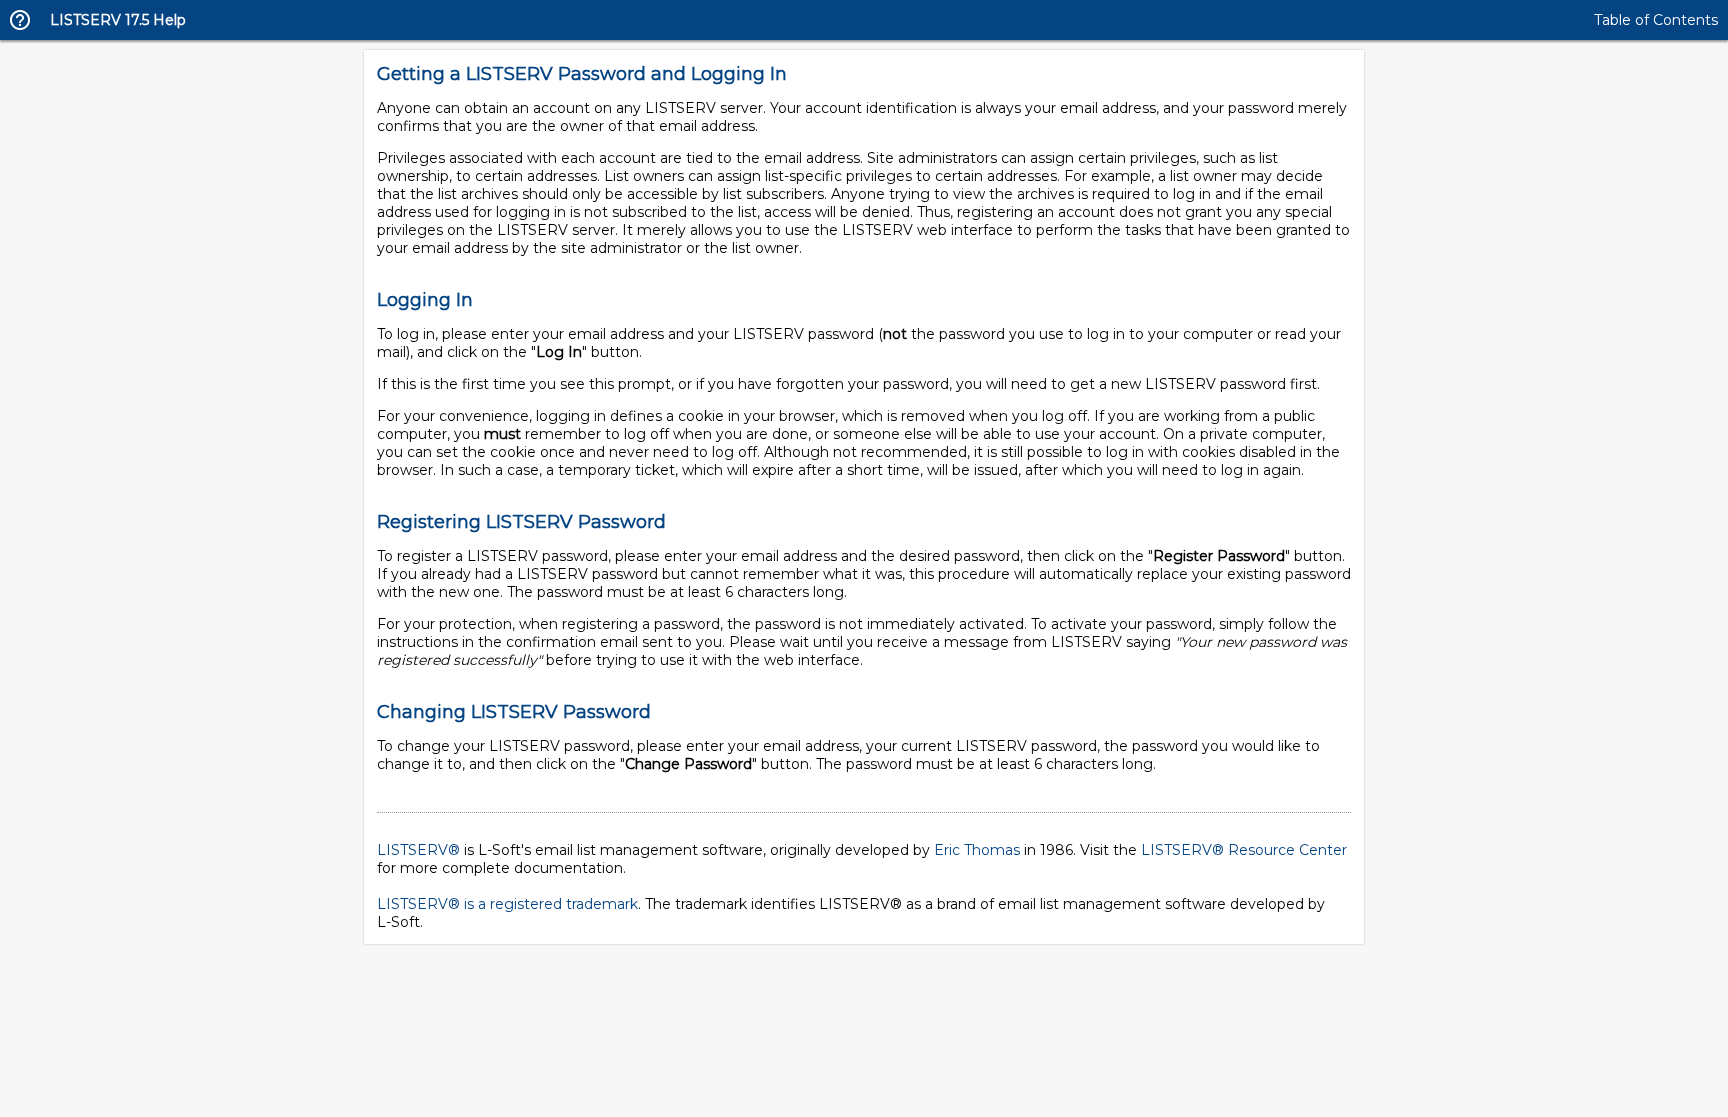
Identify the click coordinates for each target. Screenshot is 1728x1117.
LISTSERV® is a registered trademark (507, 904)
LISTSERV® (418, 850)
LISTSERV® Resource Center (1244, 850)
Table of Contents (1656, 20)
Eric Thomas (977, 850)
